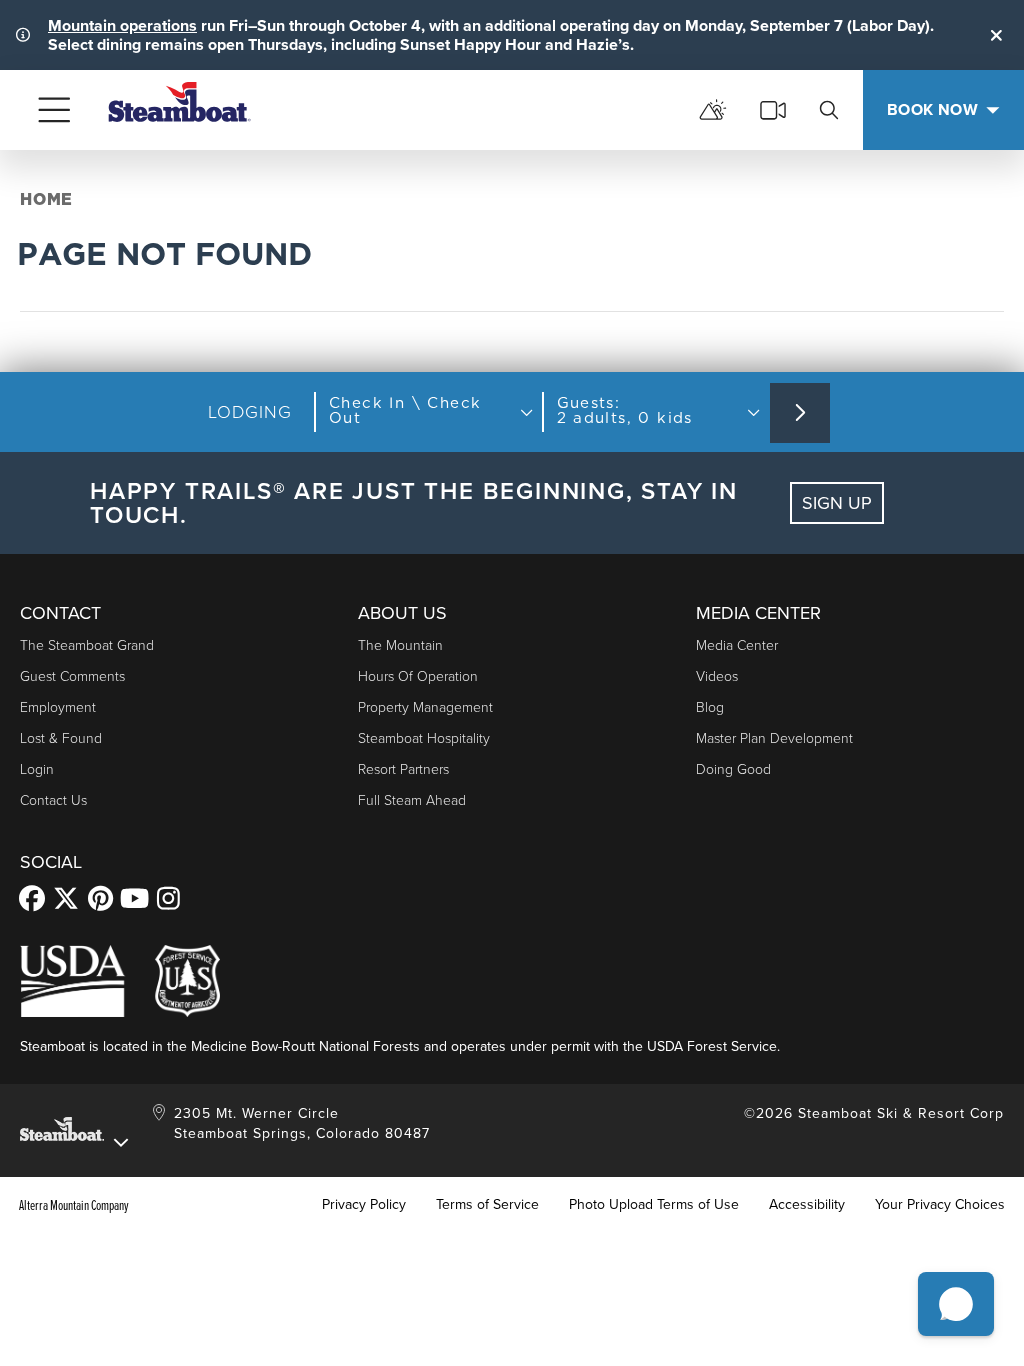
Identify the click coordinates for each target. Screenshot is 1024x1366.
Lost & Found (61, 738)
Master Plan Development (774, 738)
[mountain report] (713, 110)
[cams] (773, 110)
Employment (58, 707)
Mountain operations (122, 25)
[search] (829, 110)
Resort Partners (403, 769)
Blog (710, 707)
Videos (717, 676)
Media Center (737, 645)
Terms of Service (487, 1205)
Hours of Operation (418, 676)
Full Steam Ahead (412, 800)
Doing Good (733, 769)
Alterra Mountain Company (74, 1205)
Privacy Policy (364, 1205)
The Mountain (400, 645)
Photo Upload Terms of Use (654, 1205)
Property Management (425, 707)
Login (37, 769)
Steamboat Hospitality (424, 738)
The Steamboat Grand (87, 645)
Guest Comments (72, 676)
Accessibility (807, 1205)
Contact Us (53, 800)
